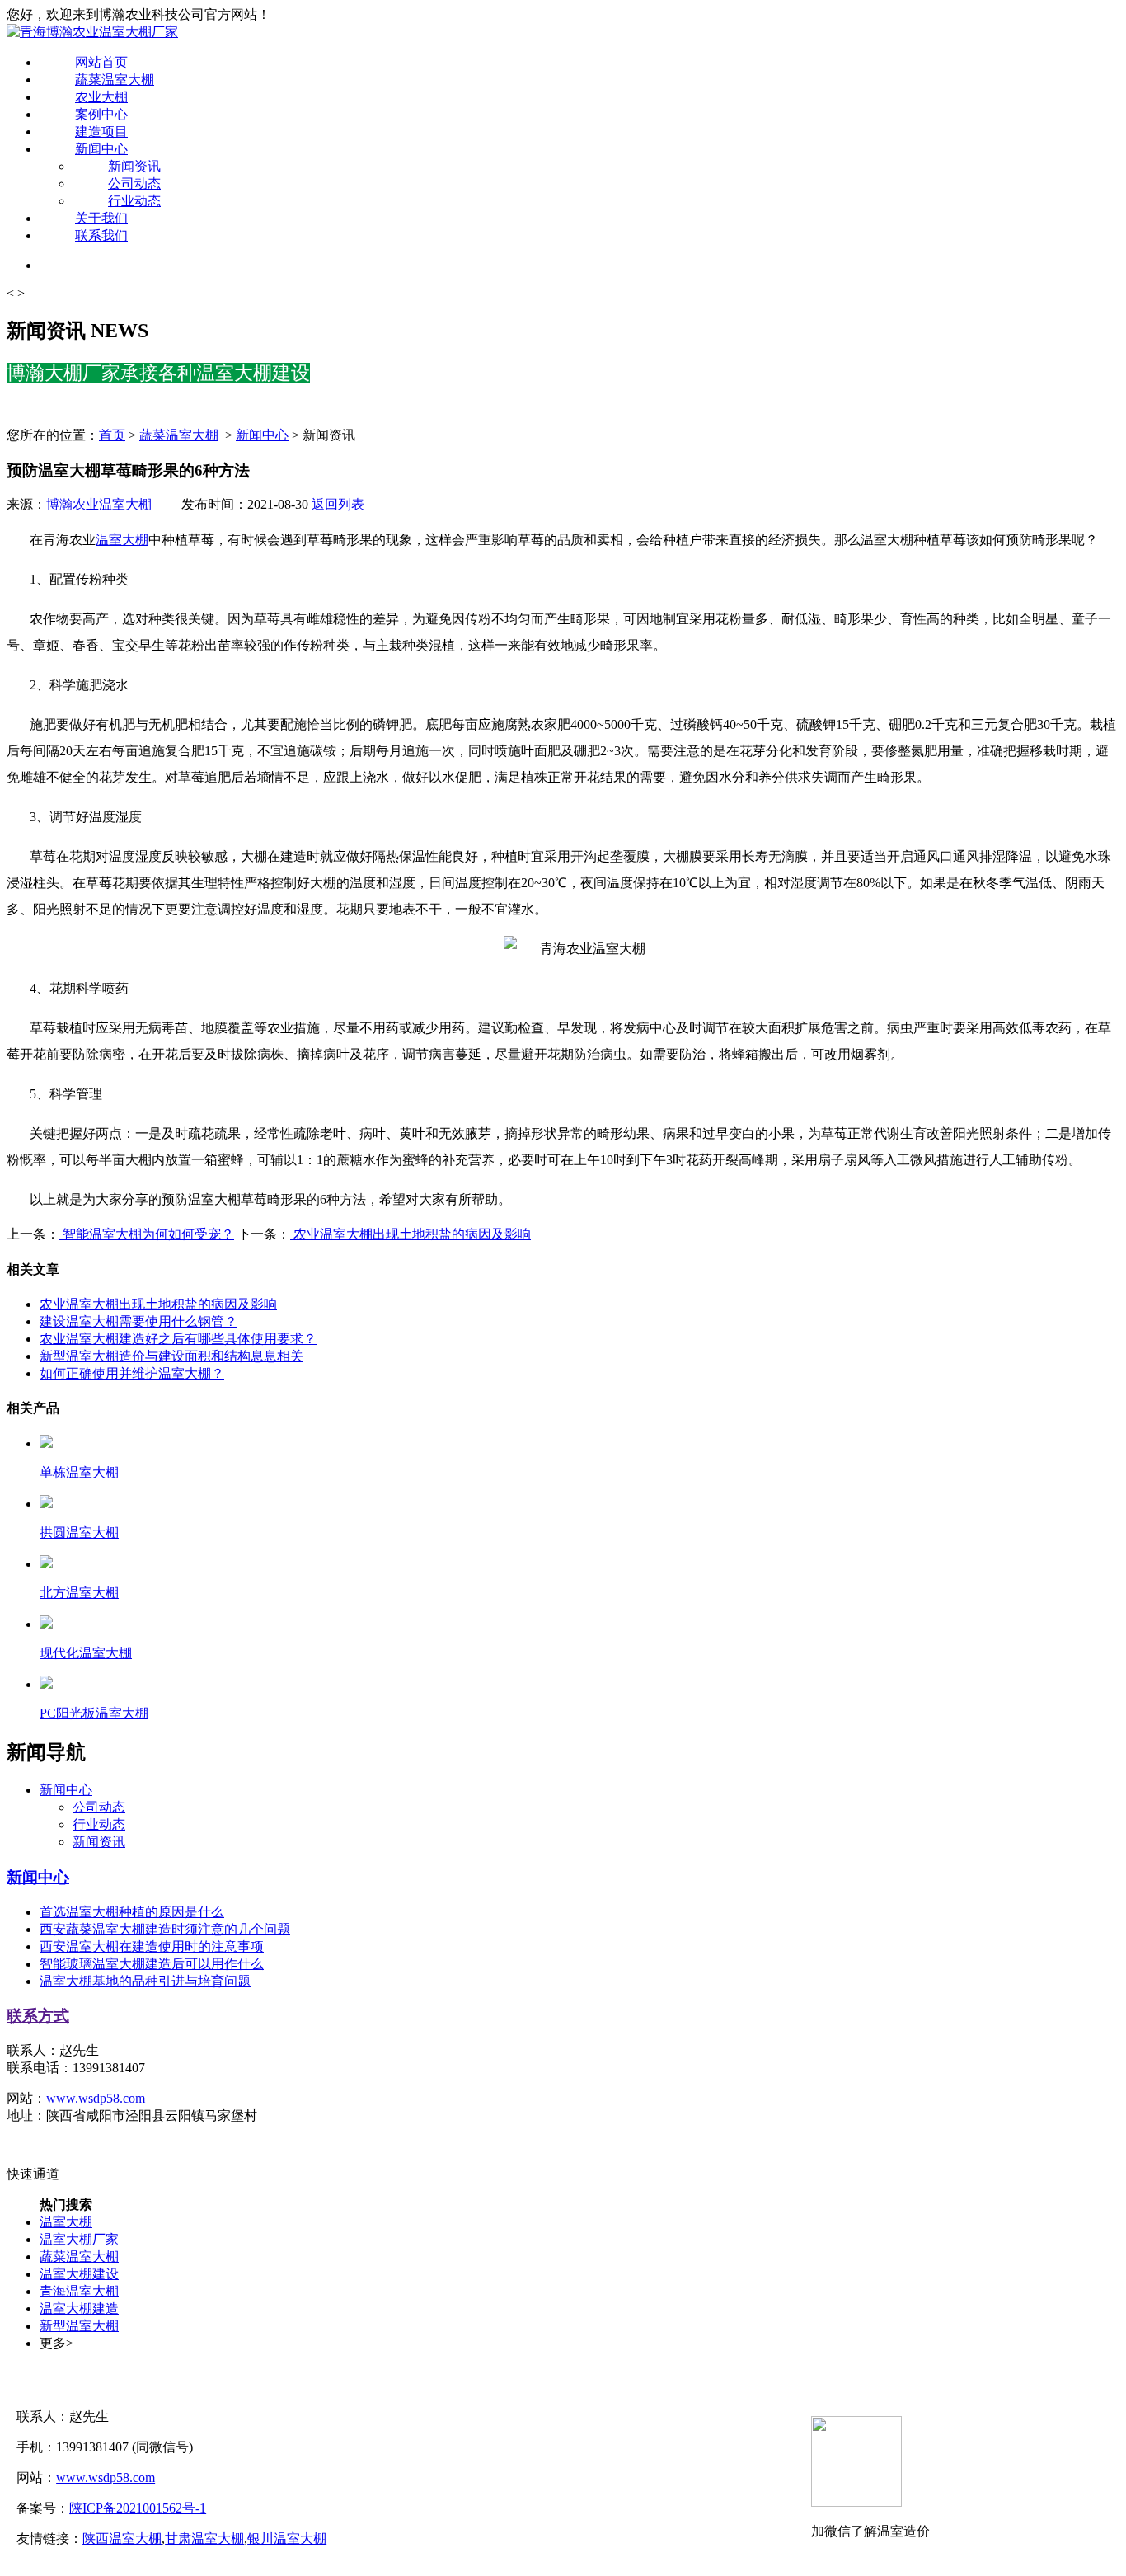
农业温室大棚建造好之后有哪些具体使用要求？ (178, 1339)
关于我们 (101, 218)
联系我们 (101, 235)
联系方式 (38, 2016)
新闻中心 (101, 149)
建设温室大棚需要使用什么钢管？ (138, 1321)
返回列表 (338, 504)
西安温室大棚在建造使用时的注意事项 (152, 1946)
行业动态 (134, 201)
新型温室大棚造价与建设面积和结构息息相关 (171, 1356)
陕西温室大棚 (122, 2538)
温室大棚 (122, 540)
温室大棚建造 (79, 2308)
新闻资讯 (134, 166)
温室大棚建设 (79, 2274)
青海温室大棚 (79, 2291)
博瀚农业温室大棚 (99, 504)
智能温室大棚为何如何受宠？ (147, 1234)
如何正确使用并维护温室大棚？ (132, 1373)
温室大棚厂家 (79, 2239)
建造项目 (101, 132)
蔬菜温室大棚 (115, 80)
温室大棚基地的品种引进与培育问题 (145, 1981)
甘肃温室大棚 (204, 2538)
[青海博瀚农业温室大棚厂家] (92, 32)
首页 (112, 435)
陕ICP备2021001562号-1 (138, 2508)
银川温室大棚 (287, 2538)
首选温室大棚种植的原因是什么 (132, 1912)
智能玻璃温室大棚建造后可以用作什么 (152, 1964)
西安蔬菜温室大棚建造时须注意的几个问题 (165, 1929)
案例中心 (101, 114)
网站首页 (101, 62)
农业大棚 (101, 97)
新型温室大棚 (79, 2326)
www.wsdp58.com (96, 2098)
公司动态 (134, 183)
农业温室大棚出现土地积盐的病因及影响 (411, 1234)
